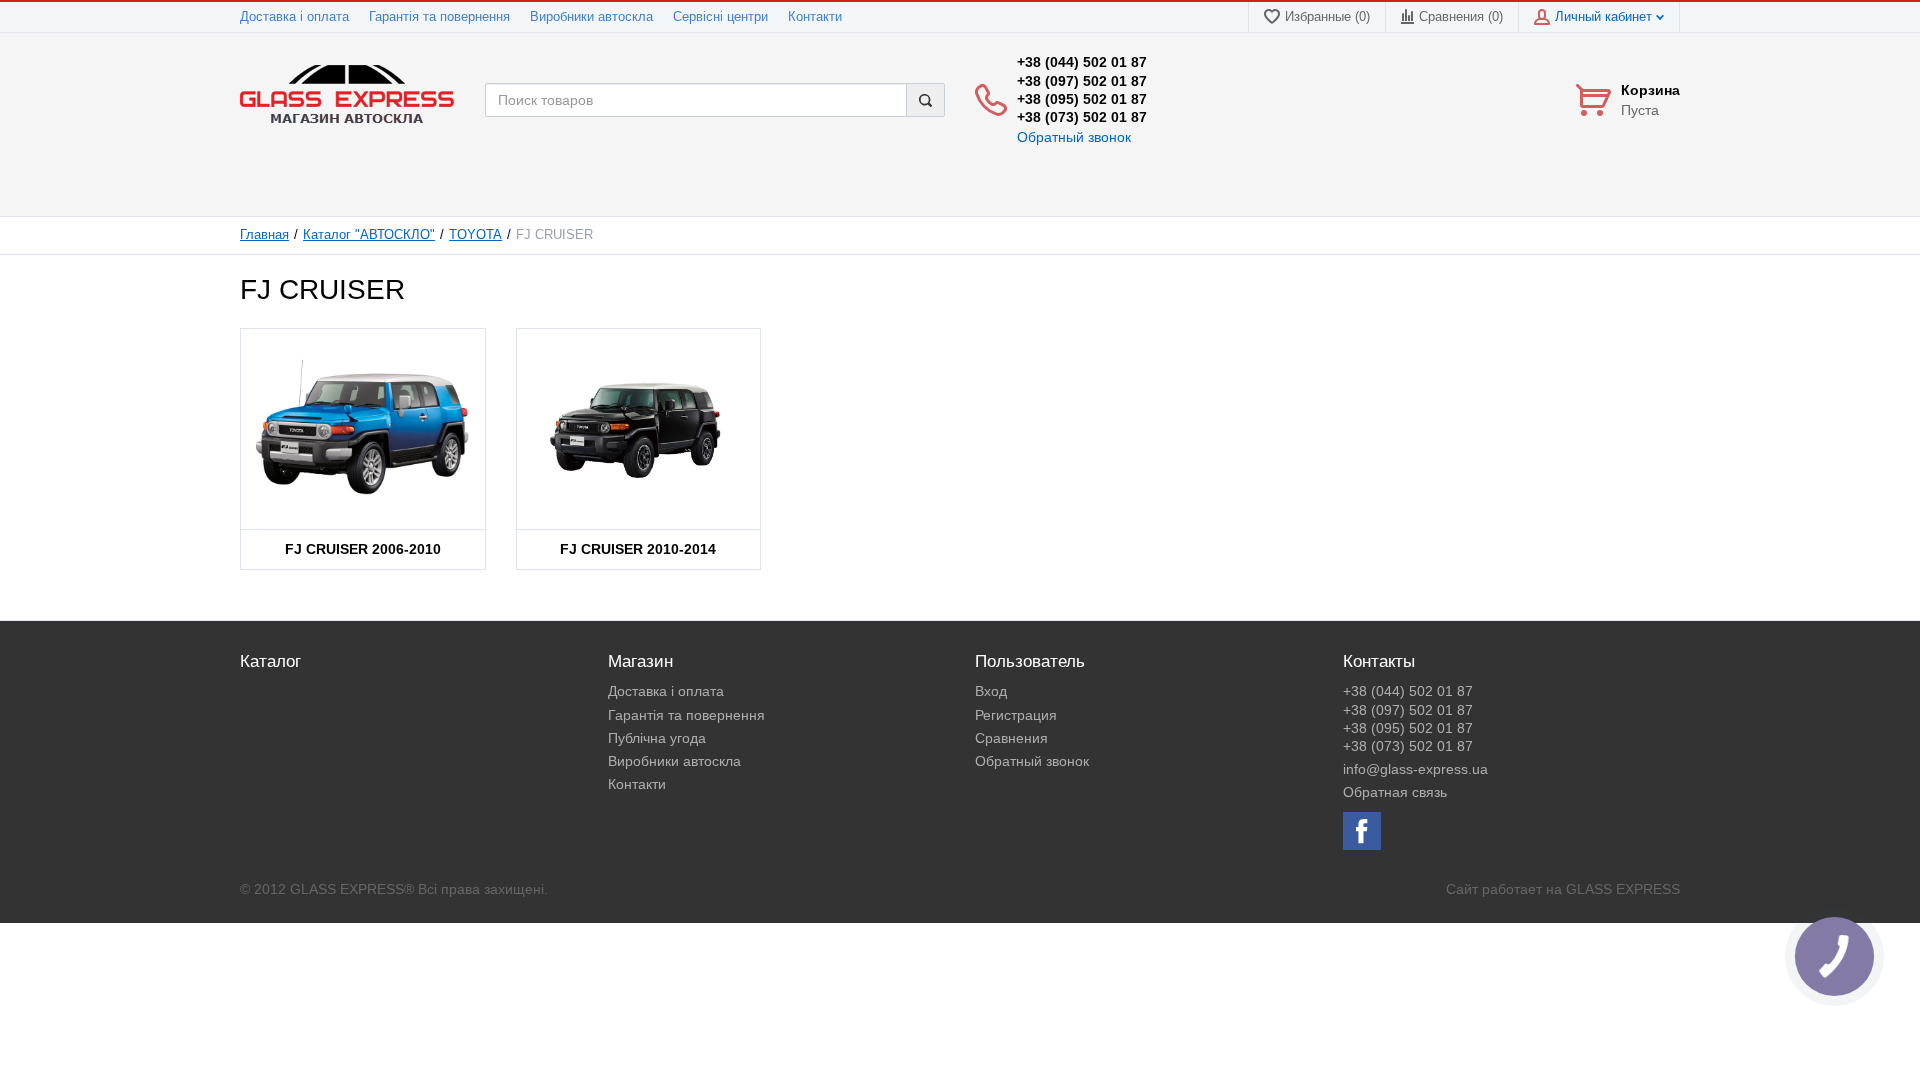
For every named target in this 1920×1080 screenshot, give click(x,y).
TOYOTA (475, 235)
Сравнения (1011, 738)
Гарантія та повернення (439, 17)
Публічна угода (657, 738)
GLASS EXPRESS (1623, 889)
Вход (991, 691)
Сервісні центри (720, 17)
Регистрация (1016, 715)
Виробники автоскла (591, 17)
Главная (264, 235)
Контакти (815, 17)
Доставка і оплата (294, 17)
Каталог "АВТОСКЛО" (369, 235)
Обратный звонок (1074, 137)
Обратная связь (1395, 792)
